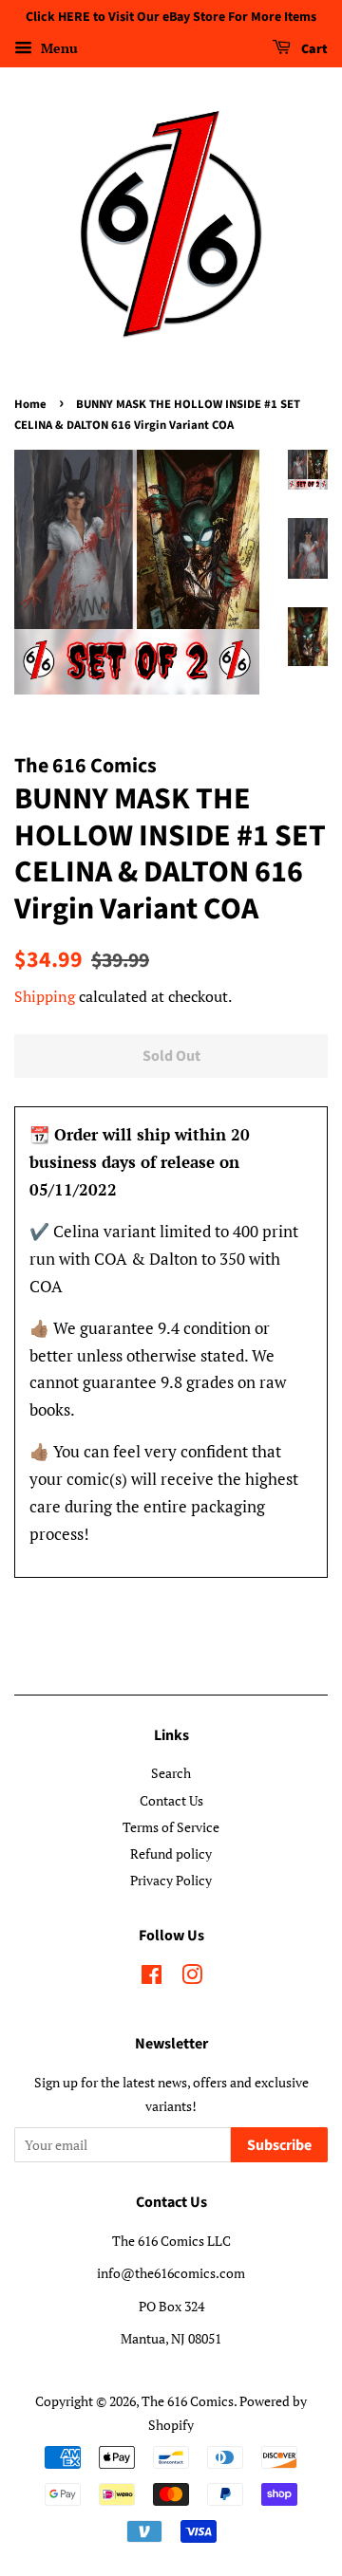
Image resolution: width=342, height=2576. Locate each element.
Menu (57, 48)
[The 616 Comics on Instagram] (192, 1978)
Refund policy (171, 1853)
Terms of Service (171, 1827)
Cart (313, 49)
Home (30, 404)
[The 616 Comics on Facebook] (152, 1978)
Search (171, 1773)
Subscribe (279, 2145)
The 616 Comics (188, 2401)
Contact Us (171, 1800)
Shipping (45, 996)
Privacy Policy (171, 1880)
